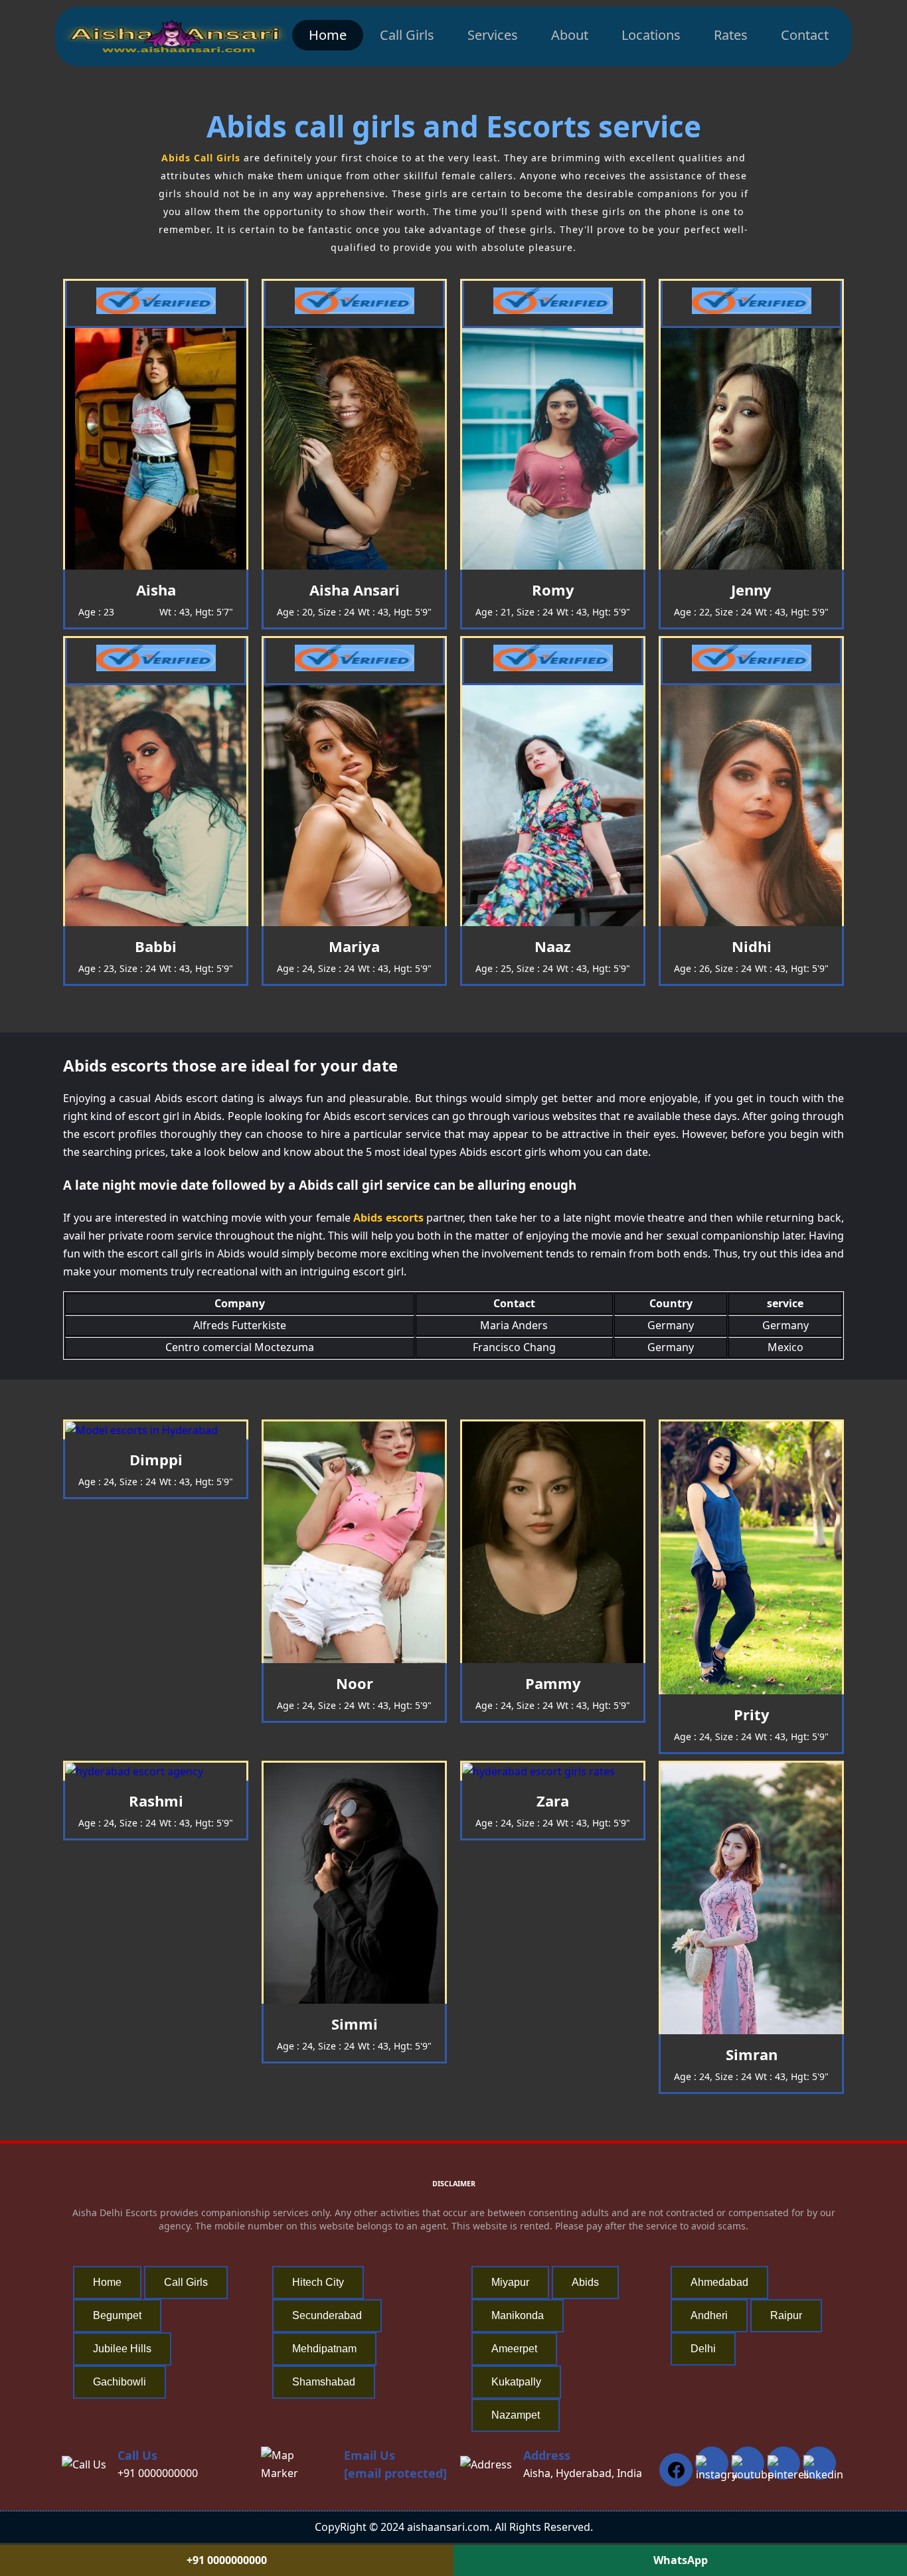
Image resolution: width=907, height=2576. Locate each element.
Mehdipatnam (324, 2349)
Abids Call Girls (201, 158)
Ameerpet (514, 2349)
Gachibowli (120, 2382)
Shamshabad (324, 2382)
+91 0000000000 (158, 2473)
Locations (651, 35)
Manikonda (518, 2315)
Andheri (709, 2315)
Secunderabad (327, 2315)
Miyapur (510, 2282)
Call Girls (407, 35)
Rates (731, 35)
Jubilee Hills (122, 2349)
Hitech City (318, 2282)
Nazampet (516, 2415)
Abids (585, 2282)
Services (493, 35)
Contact (805, 35)
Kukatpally (516, 2382)
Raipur (786, 2315)
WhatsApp (681, 2560)
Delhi (703, 2349)
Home (328, 35)
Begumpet (117, 2315)
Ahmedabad (719, 2282)
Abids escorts (388, 1218)
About (570, 35)
